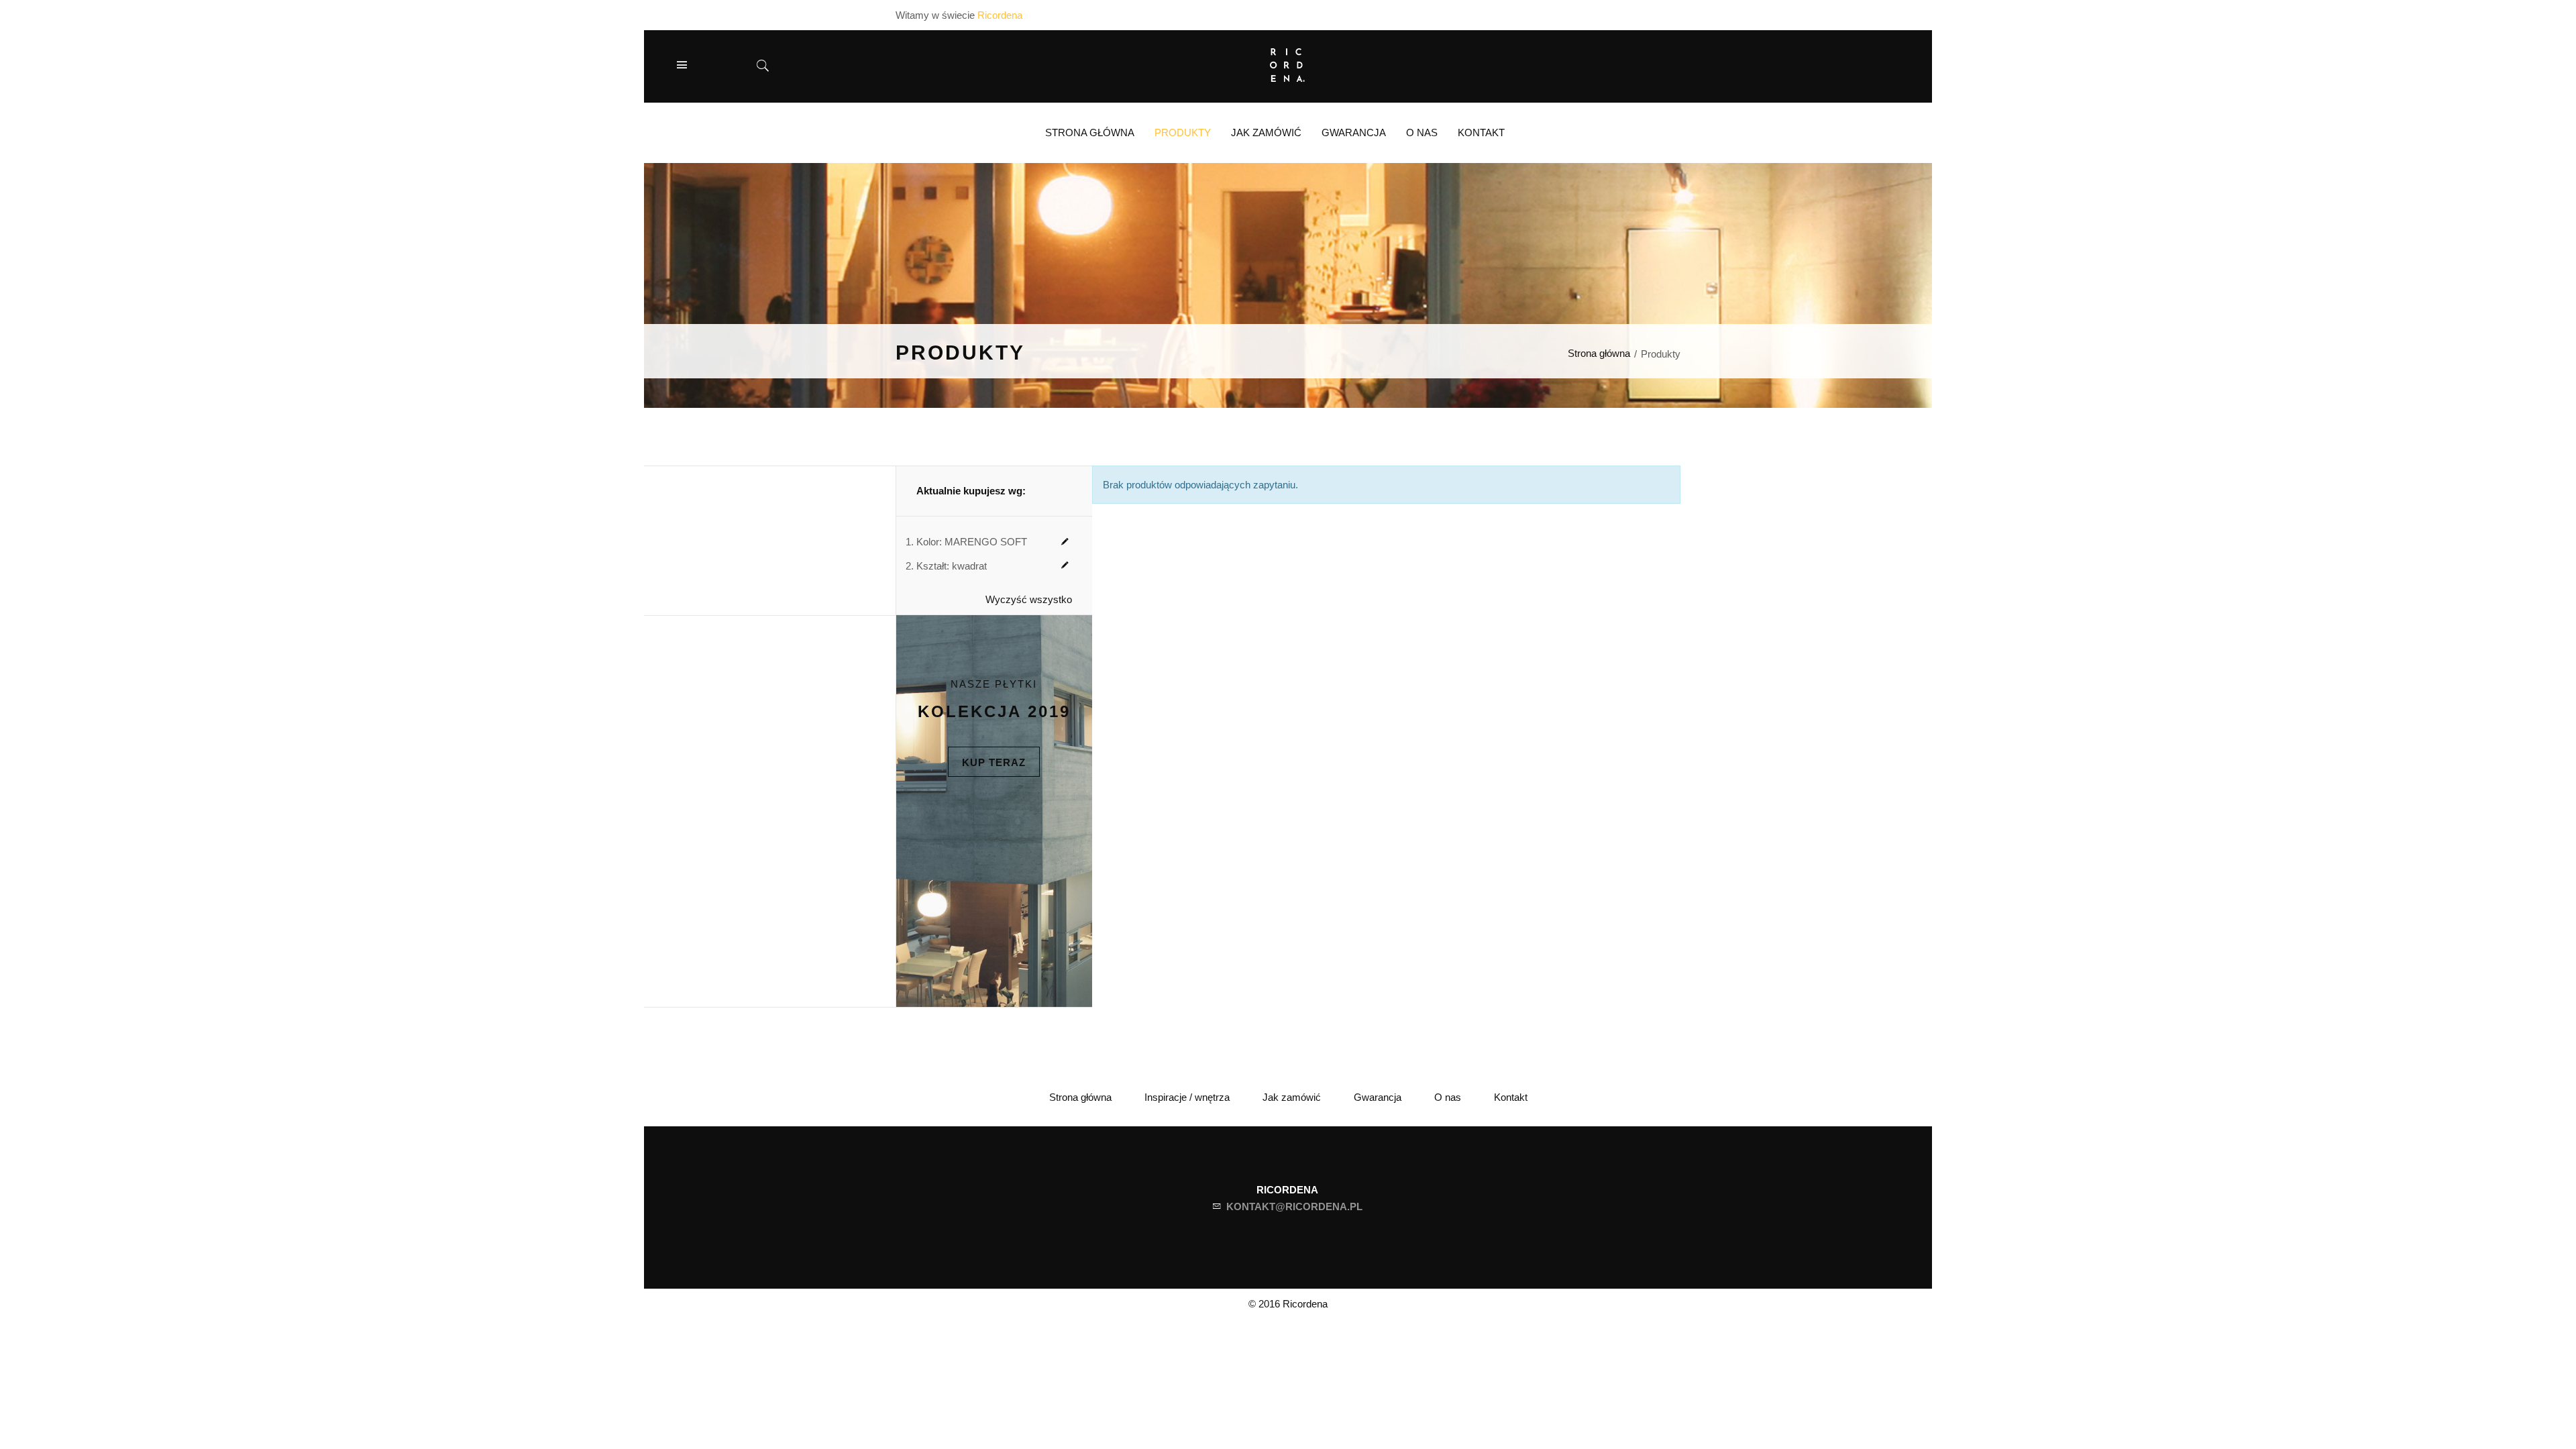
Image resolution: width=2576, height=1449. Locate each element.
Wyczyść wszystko (1029, 599)
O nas (1448, 1097)
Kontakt (1511, 1097)
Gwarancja (1378, 1097)
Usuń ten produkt (1065, 542)
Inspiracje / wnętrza (1187, 1097)
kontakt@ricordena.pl (1294, 1206)
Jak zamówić (1292, 1097)
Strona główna (1599, 353)
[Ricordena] (1288, 63)
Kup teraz (994, 762)
